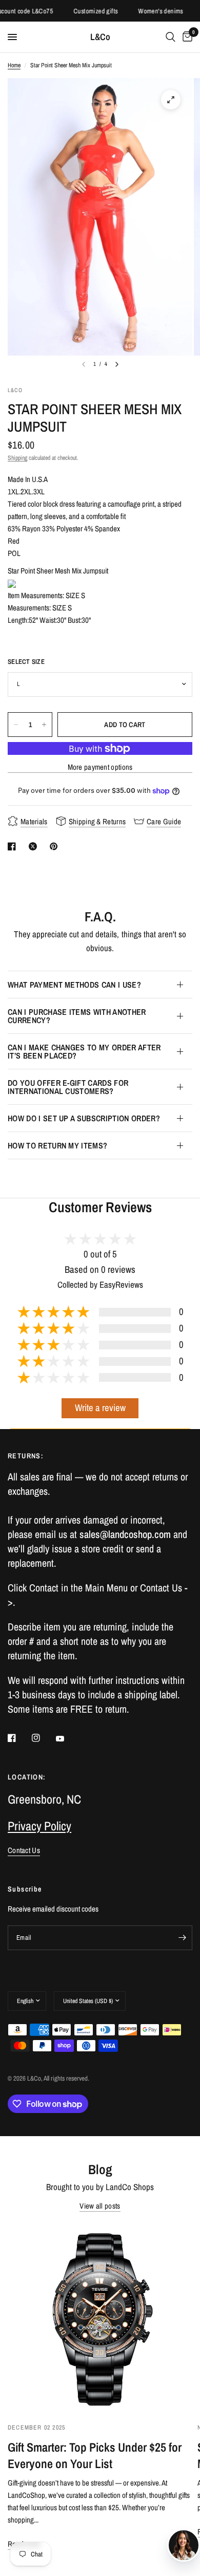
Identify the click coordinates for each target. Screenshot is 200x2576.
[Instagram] (43, 1738)
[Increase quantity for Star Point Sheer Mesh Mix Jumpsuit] (44, 725)
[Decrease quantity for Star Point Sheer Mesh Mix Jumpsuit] (16, 725)
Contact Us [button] (24, 1850)
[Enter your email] (182, 1938)
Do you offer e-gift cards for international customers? (68, 1087)
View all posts (100, 2206)
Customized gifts (86, 11)
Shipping (17, 458)
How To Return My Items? (57, 1145)
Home (14, 65)
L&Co (100, 37)
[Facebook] (19, 1738)
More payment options (100, 767)
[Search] (171, 37)
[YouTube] (67, 1739)
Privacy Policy (39, 1826)
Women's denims (151, 11)
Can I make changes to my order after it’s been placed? (84, 1051)
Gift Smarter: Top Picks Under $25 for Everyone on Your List (95, 2455)
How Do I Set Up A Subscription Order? (84, 1118)
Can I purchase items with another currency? (77, 1016)
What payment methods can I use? (74, 985)
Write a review (100, 1408)
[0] (186, 37)
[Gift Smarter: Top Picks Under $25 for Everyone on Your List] (100, 2318)
